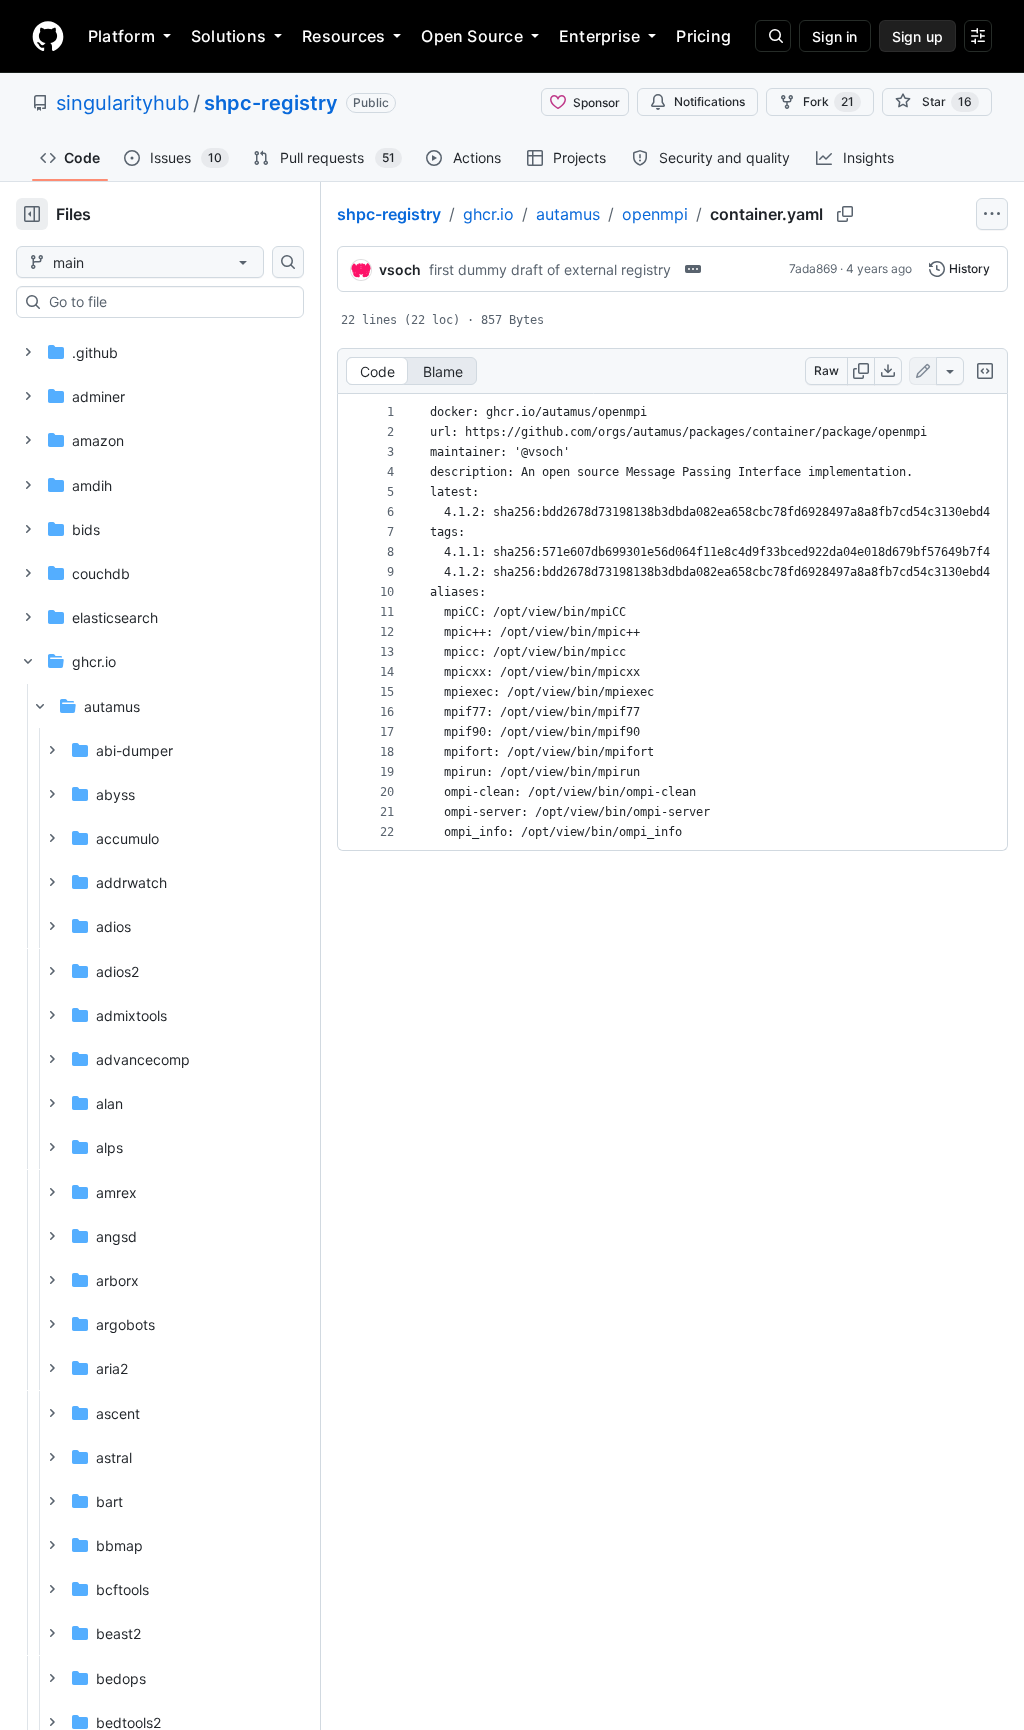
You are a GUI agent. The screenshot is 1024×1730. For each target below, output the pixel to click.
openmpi (655, 214)
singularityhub (122, 103)
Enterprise (599, 36)
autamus (568, 214)
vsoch (400, 269)
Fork (828, 101)
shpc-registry (271, 103)
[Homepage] (48, 36)
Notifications (709, 101)
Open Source (472, 36)
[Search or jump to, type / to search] (773, 36)
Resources (343, 36)
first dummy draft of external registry (550, 269)
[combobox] (168, 302)
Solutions (228, 36)
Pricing (703, 36)
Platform (121, 36)
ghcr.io (488, 214)
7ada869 (813, 268)
